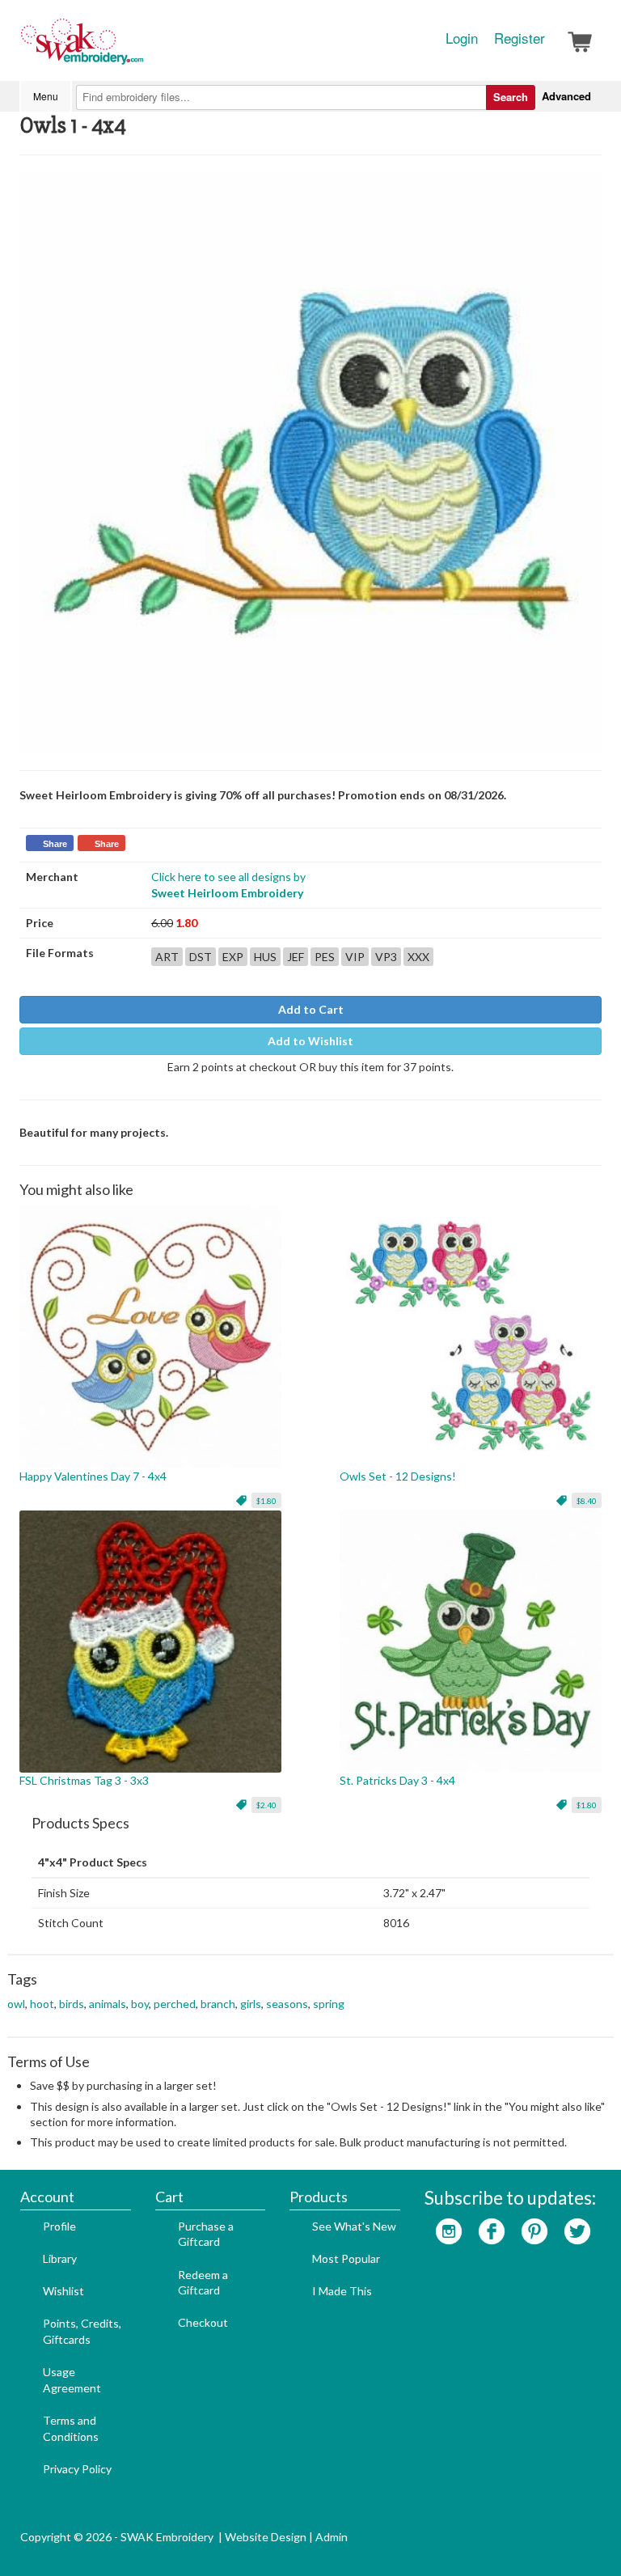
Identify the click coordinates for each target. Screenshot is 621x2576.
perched (175, 2004)
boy (140, 2004)
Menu (46, 96)
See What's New (354, 2226)
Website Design (266, 2537)
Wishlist (63, 2291)
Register (520, 38)
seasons (287, 2004)
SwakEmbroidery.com (141, 49)
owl (16, 2004)
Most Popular (346, 2258)
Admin (332, 2537)
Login (462, 38)
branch (218, 2004)
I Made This (342, 2291)
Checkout (203, 2322)
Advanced (566, 96)
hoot (42, 2004)
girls (251, 2004)
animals (108, 2004)
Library (60, 2258)
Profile (59, 2226)
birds (72, 2004)
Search (511, 97)
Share (55, 844)
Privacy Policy (77, 2469)
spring (329, 2004)
